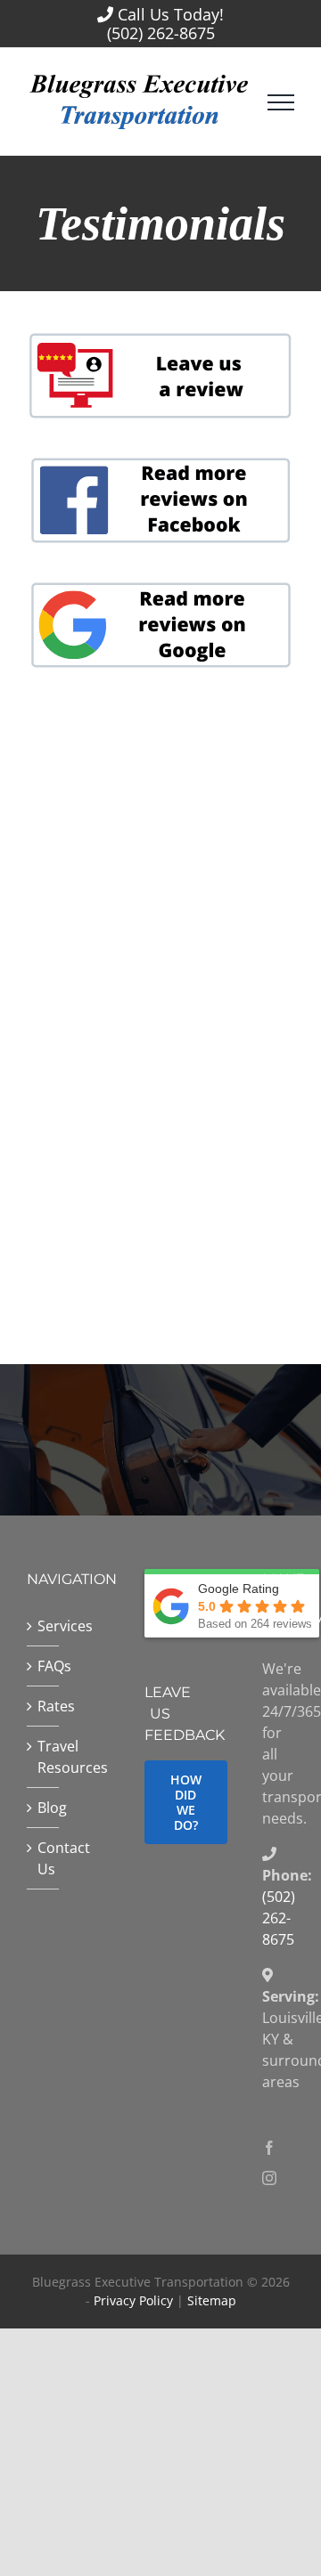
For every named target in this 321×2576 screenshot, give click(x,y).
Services (44, 1626)
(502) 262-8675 (161, 33)
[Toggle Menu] (281, 102)
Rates (44, 1706)
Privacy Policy (133, 2300)
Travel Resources (44, 1757)
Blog (44, 1808)
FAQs (44, 1666)
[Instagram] (269, 2178)
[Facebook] (269, 2148)
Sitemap (212, 2300)
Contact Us (44, 1858)
